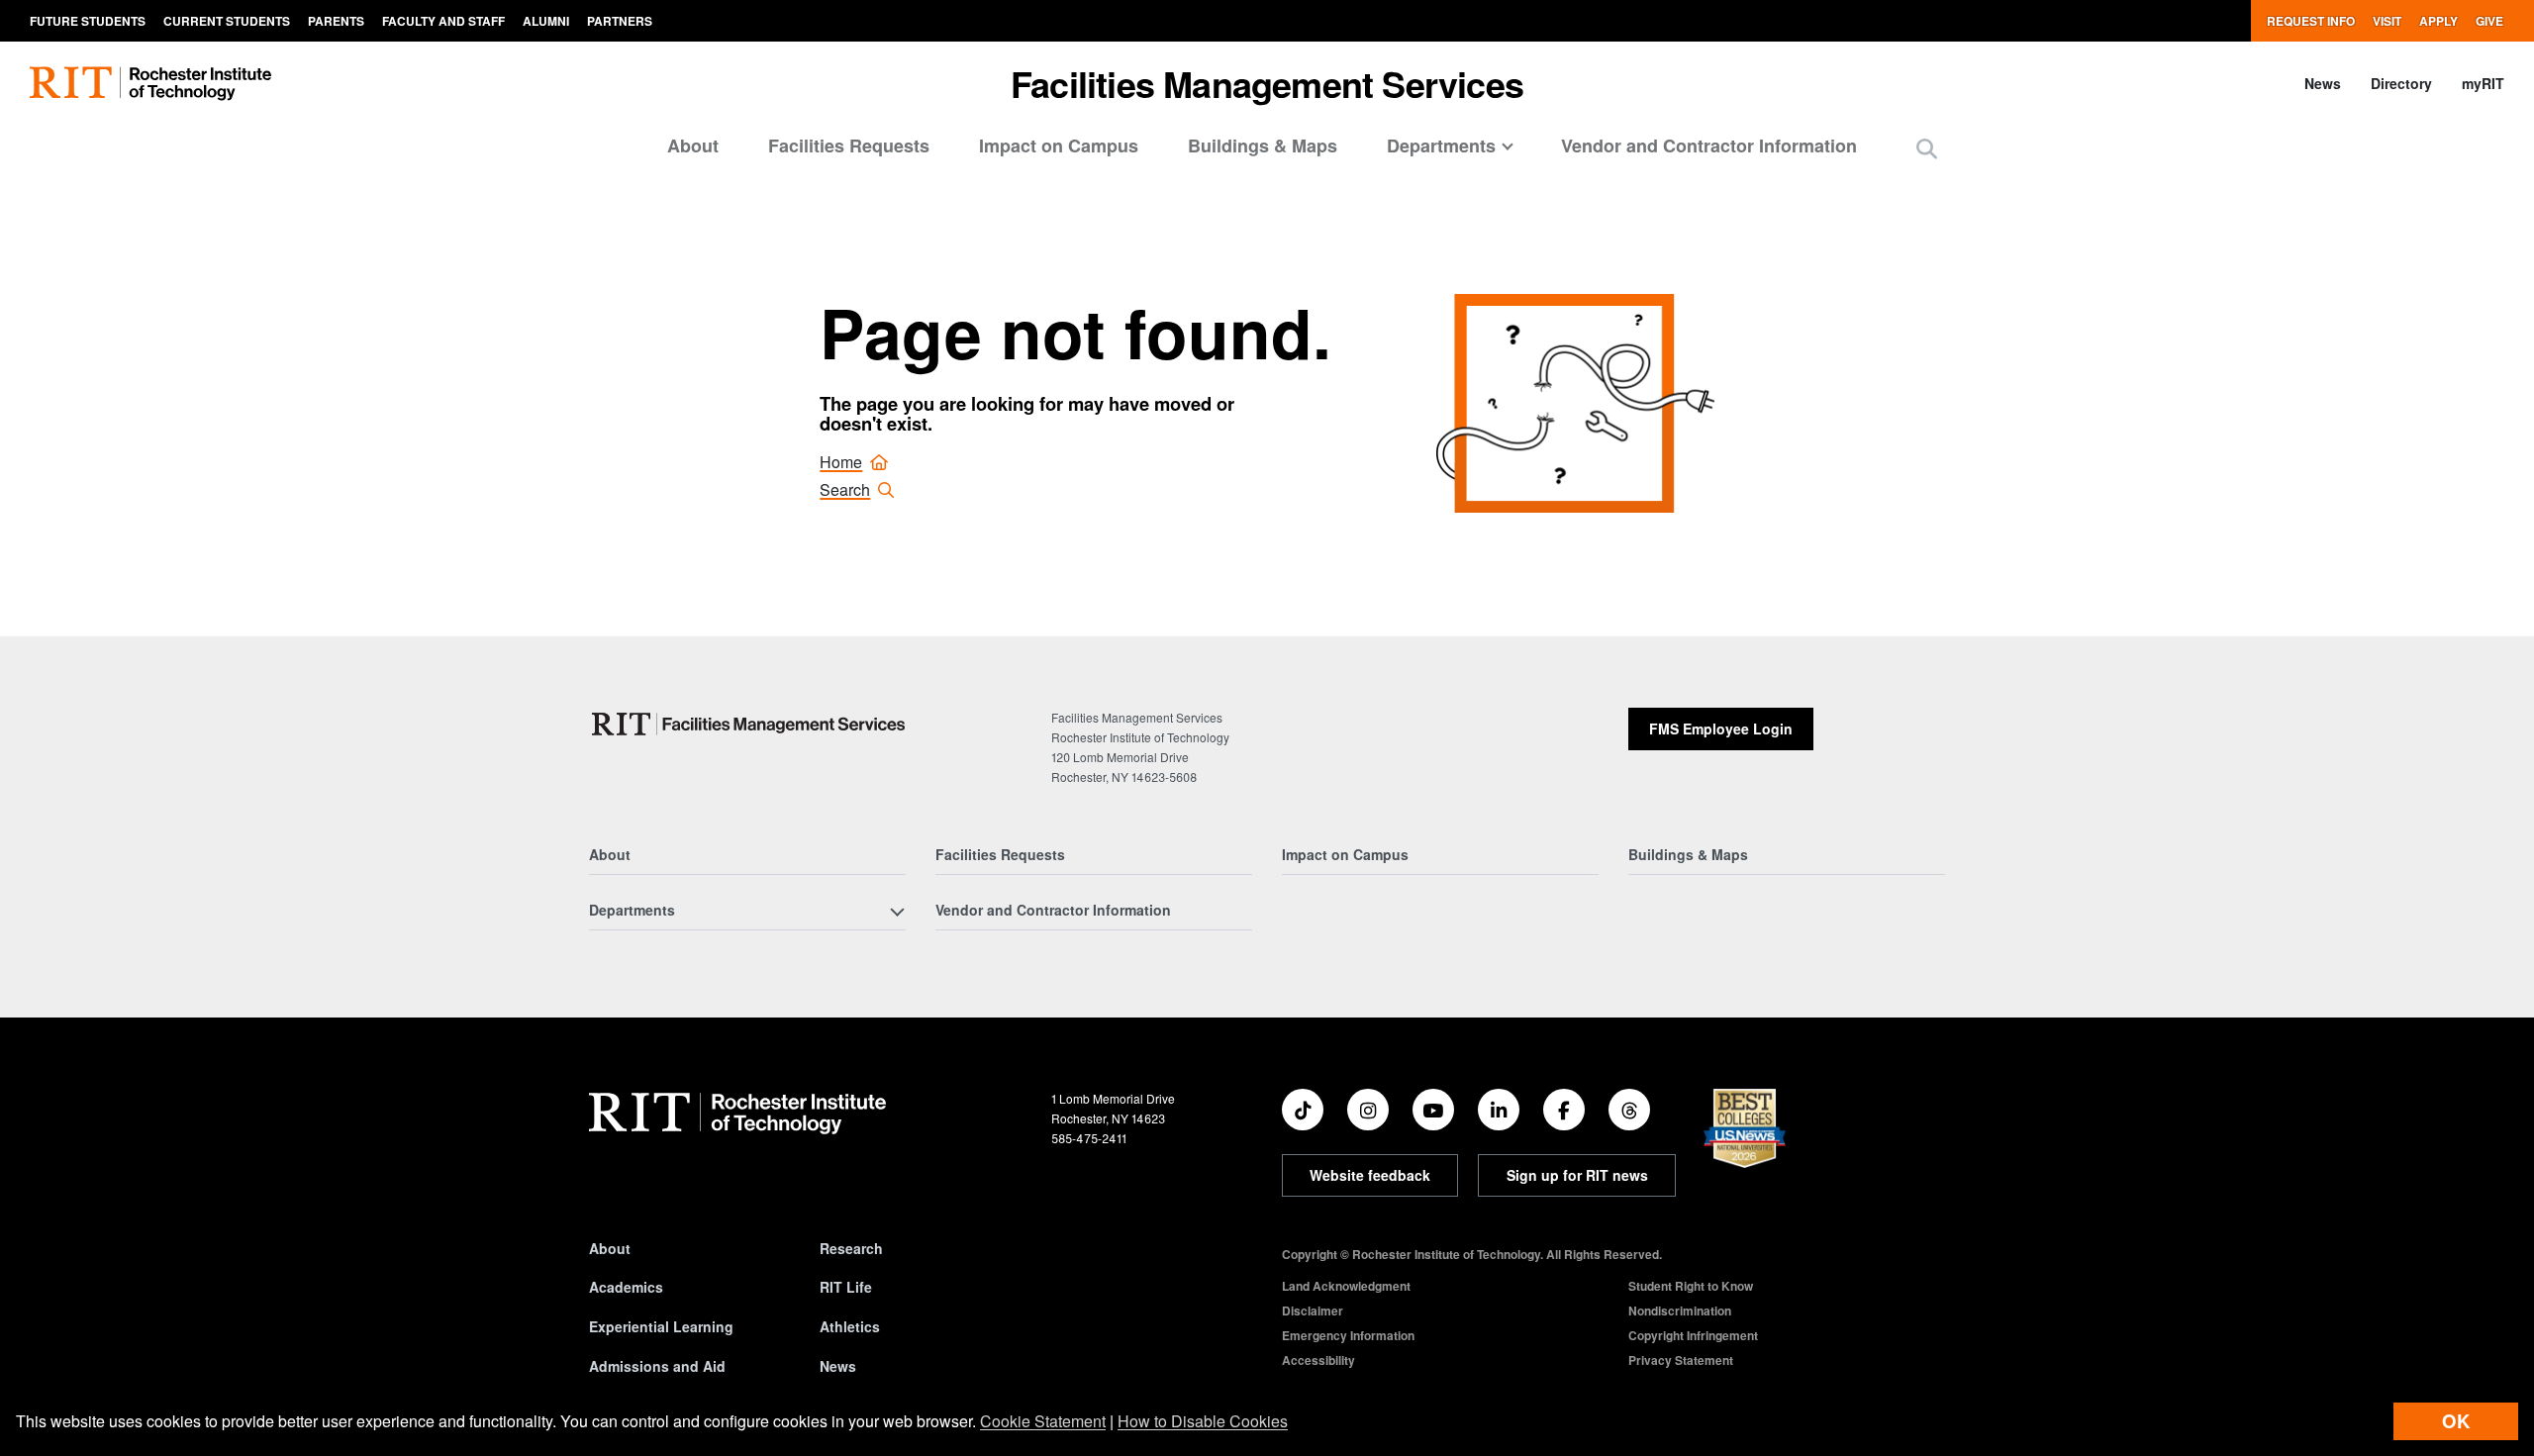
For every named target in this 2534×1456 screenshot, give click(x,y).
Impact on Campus (1059, 146)
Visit (2387, 21)
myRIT (2483, 83)
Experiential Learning (661, 1326)
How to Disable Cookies (1203, 1421)
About (693, 146)
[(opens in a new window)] (1303, 1110)
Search (845, 489)
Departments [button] (1441, 146)
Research (851, 1248)
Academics (626, 1287)
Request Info (2311, 21)
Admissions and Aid (657, 1366)
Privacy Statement (1681, 1360)
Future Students (88, 21)
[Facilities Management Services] (750, 724)
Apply (2438, 21)
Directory (2401, 83)
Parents (336, 21)
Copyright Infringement (1693, 1335)
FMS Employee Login (1721, 728)
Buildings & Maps (1263, 146)
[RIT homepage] (150, 84)
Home (841, 462)
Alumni (546, 21)
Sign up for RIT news (1577, 1175)
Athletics (850, 1326)
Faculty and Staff (443, 21)
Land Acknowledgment (1346, 1286)
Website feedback (1370, 1175)
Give (2489, 21)
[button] (1927, 148)
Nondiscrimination (1680, 1310)
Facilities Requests (849, 146)
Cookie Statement (1043, 1421)
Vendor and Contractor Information (1709, 146)
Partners (620, 21)
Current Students (227, 21)
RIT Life (846, 1287)
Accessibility (1318, 1360)
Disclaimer (1313, 1310)
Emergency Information (1348, 1335)
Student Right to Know (1691, 1286)
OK (2456, 1421)
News (2323, 83)
